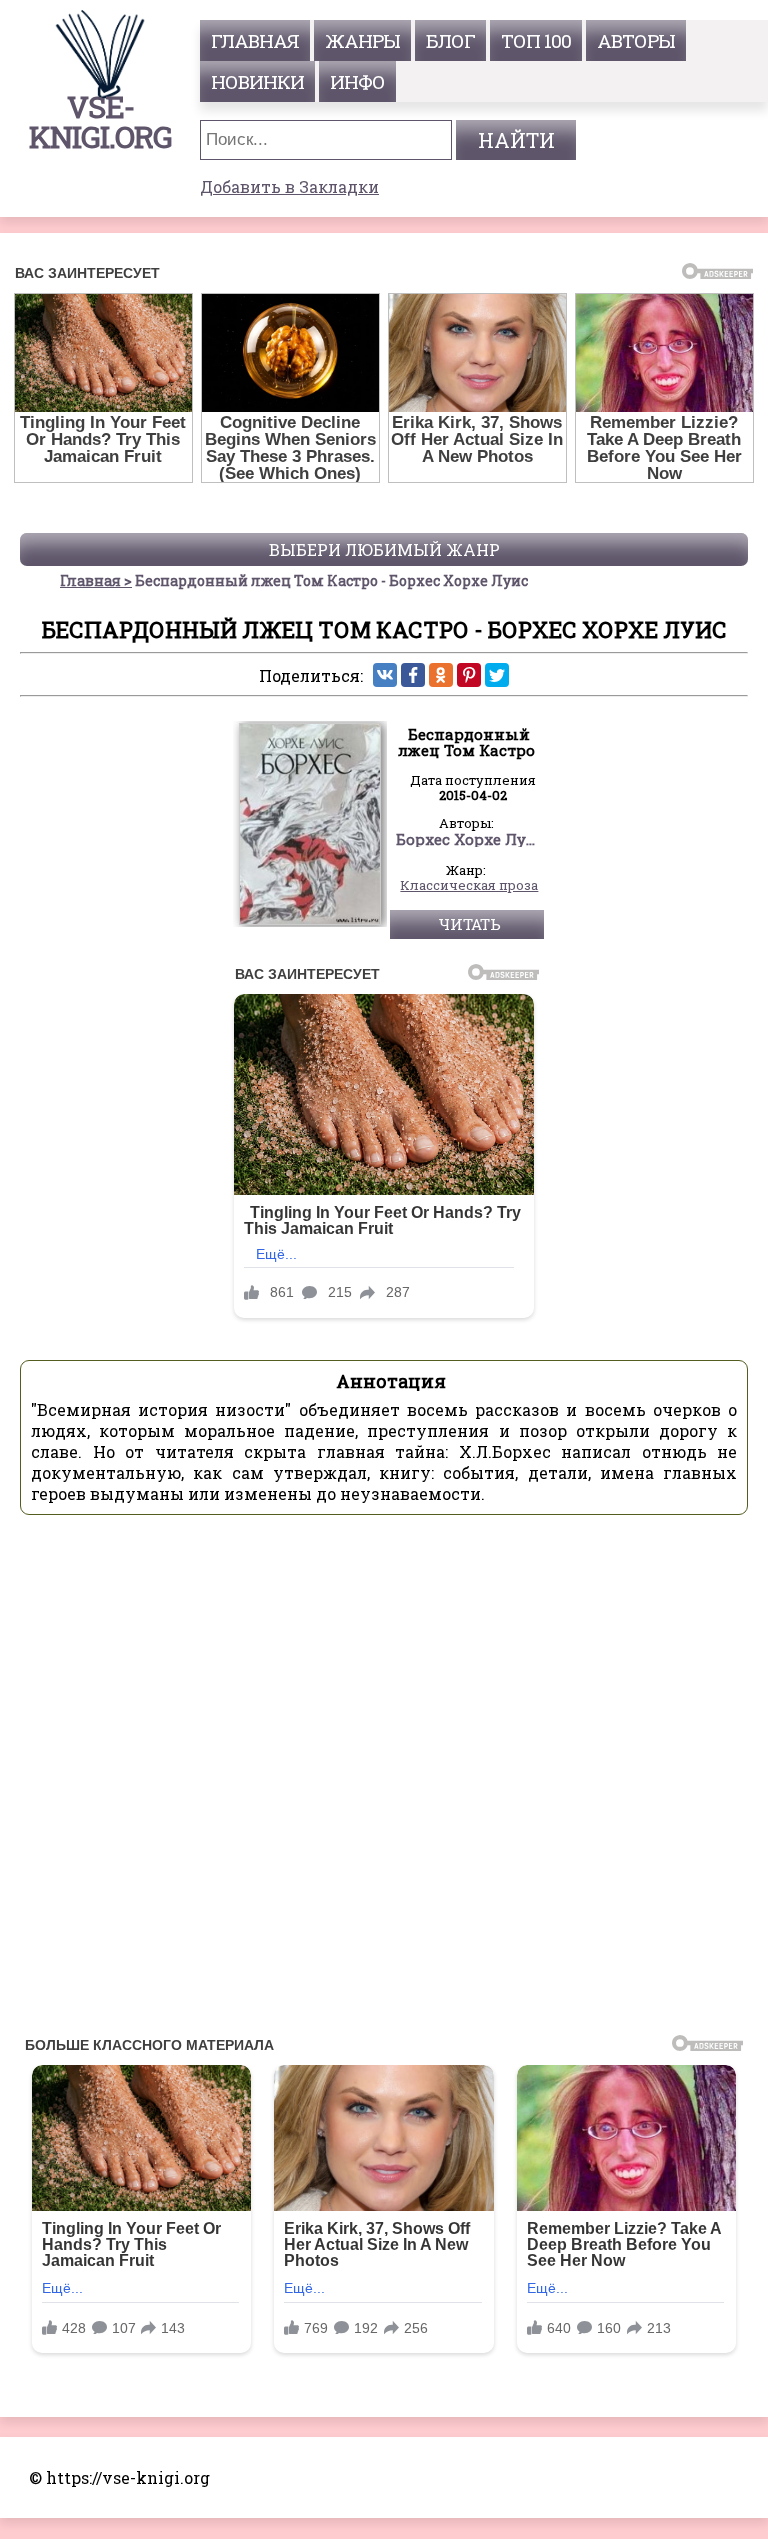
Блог (450, 40)
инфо (357, 81)
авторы (636, 40)
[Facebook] (413, 675)
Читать (469, 924)
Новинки (257, 81)
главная (255, 40)
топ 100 (536, 40)
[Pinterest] (469, 675)
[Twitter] (497, 675)
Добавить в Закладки (289, 186)
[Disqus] (384, 1781)
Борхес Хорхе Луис (470, 840)
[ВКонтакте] (385, 675)
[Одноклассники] (441, 675)
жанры (362, 40)
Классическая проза (469, 886)
